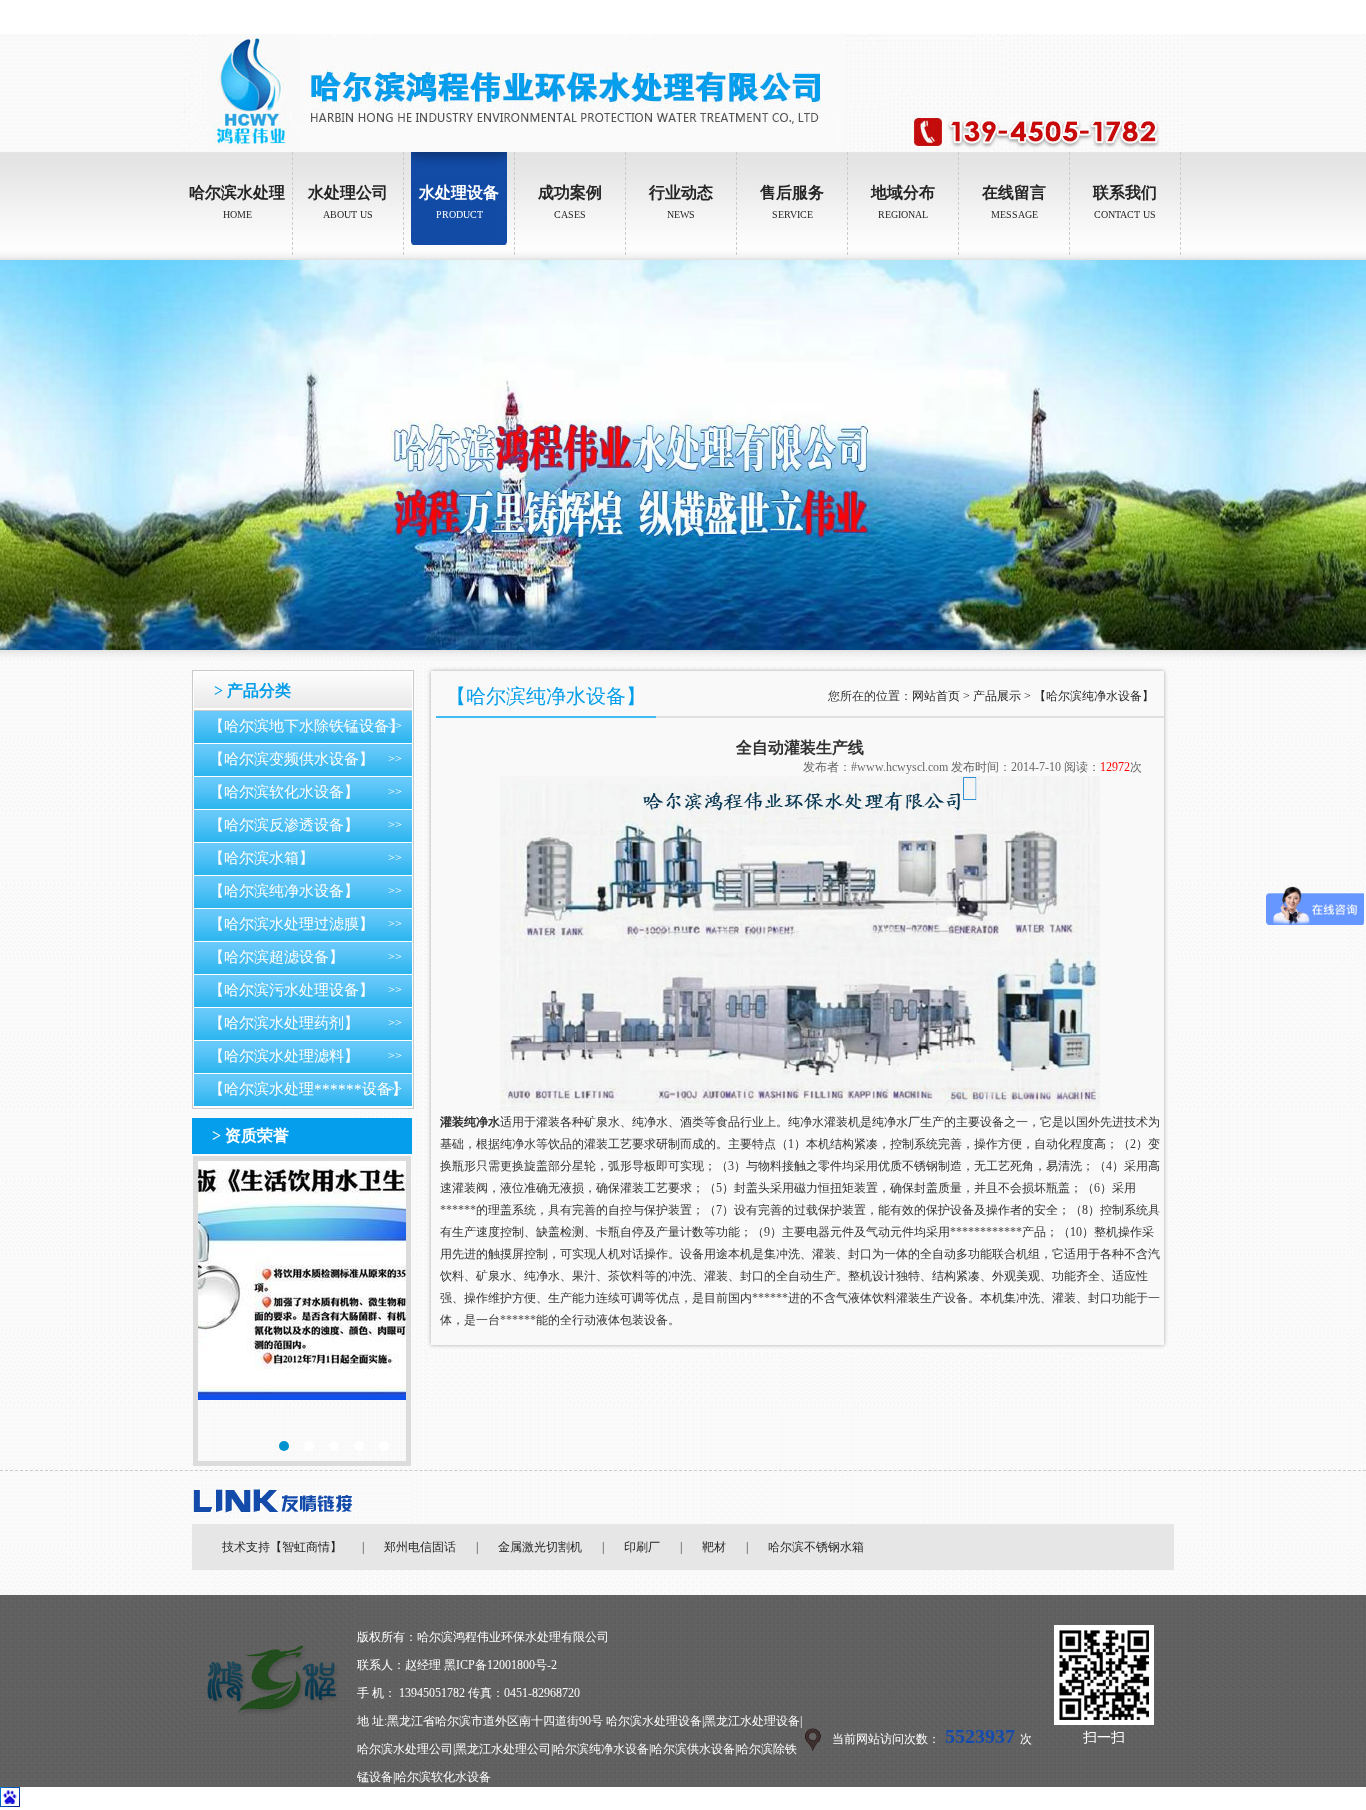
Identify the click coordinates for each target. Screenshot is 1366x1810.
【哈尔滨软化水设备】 (284, 792)
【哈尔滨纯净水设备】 (284, 891)
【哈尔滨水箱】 (261, 858)
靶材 (714, 1547)
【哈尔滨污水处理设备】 (291, 990)
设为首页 (1104, 17)
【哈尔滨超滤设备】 (276, 957)
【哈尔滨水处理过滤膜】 (291, 924)
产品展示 (997, 696)
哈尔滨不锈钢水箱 (816, 1547)
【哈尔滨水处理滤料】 (284, 1056)
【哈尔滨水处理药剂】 (284, 1023)
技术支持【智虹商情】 (282, 1547)
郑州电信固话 (420, 1547)
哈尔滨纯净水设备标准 (302, 1311)
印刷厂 (642, 1547)
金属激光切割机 (540, 1547)
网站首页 (936, 696)
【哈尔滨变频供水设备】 (291, 759)
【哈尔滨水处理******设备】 (308, 1089)
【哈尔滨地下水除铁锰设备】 (306, 726)
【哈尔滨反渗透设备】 (284, 825)
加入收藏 (1160, 17)
